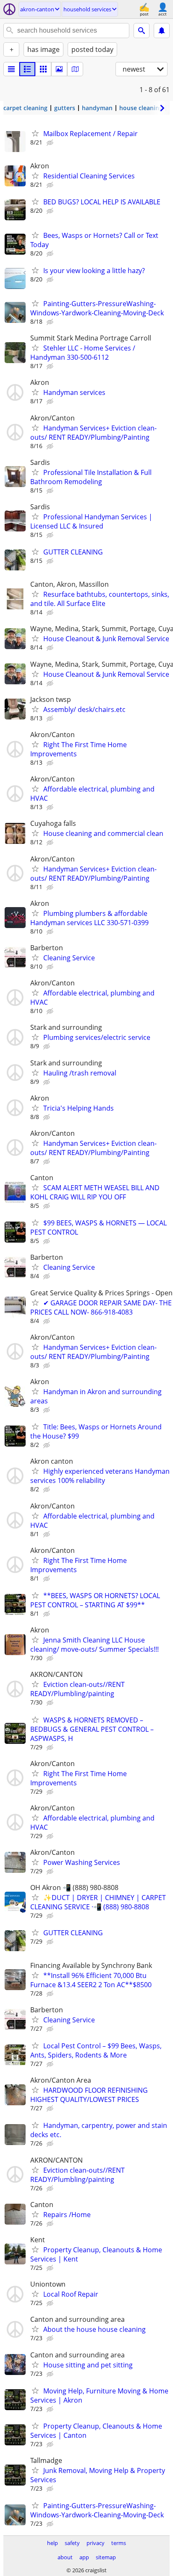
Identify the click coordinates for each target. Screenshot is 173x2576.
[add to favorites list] (35, 133)
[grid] (43, 69)
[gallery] (59, 69)
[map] (75, 69)
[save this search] (162, 31)
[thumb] (27, 69)
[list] (11, 69)
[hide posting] (51, 143)
